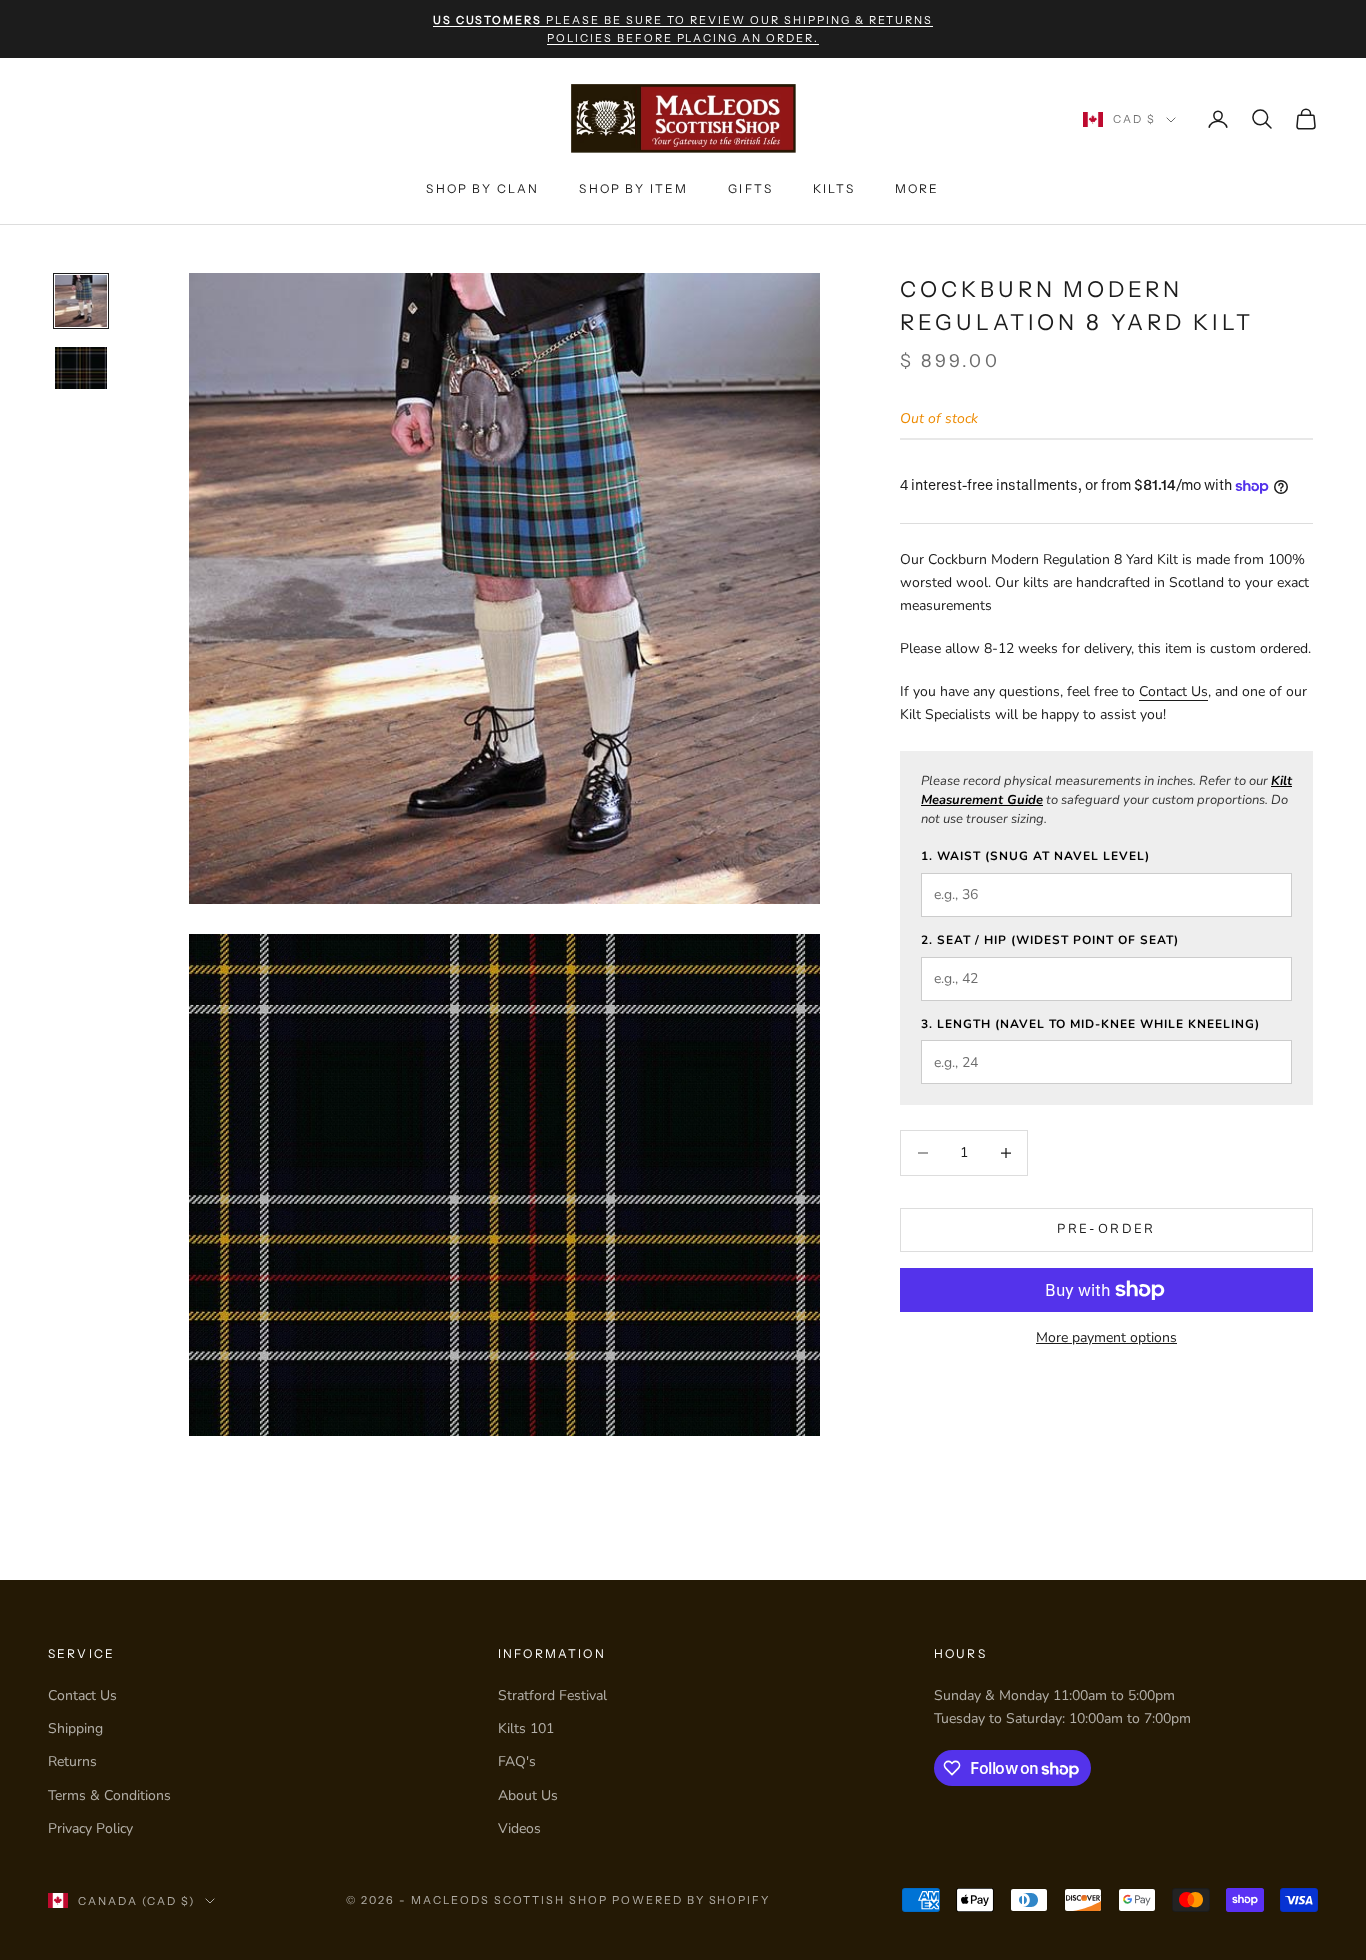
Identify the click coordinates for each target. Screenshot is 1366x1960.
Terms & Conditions (109, 1795)
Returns (72, 1761)
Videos (519, 1828)
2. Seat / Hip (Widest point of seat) (1050, 940)
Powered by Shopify (691, 1900)
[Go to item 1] (81, 301)
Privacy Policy (90, 1828)
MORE (917, 188)
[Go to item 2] (81, 368)
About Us (528, 1795)
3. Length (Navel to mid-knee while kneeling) (1090, 1024)
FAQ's (517, 1761)
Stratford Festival (552, 1695)
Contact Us (1173, 691)
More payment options (1106, 1337)
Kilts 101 (526, 1728)
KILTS (834, 188)
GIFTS (750, 188)
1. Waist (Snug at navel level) (1035, 856)
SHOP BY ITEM (633, 188)
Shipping (75, 1728)
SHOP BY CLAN (482, 188)
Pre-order (1106, 1229)
